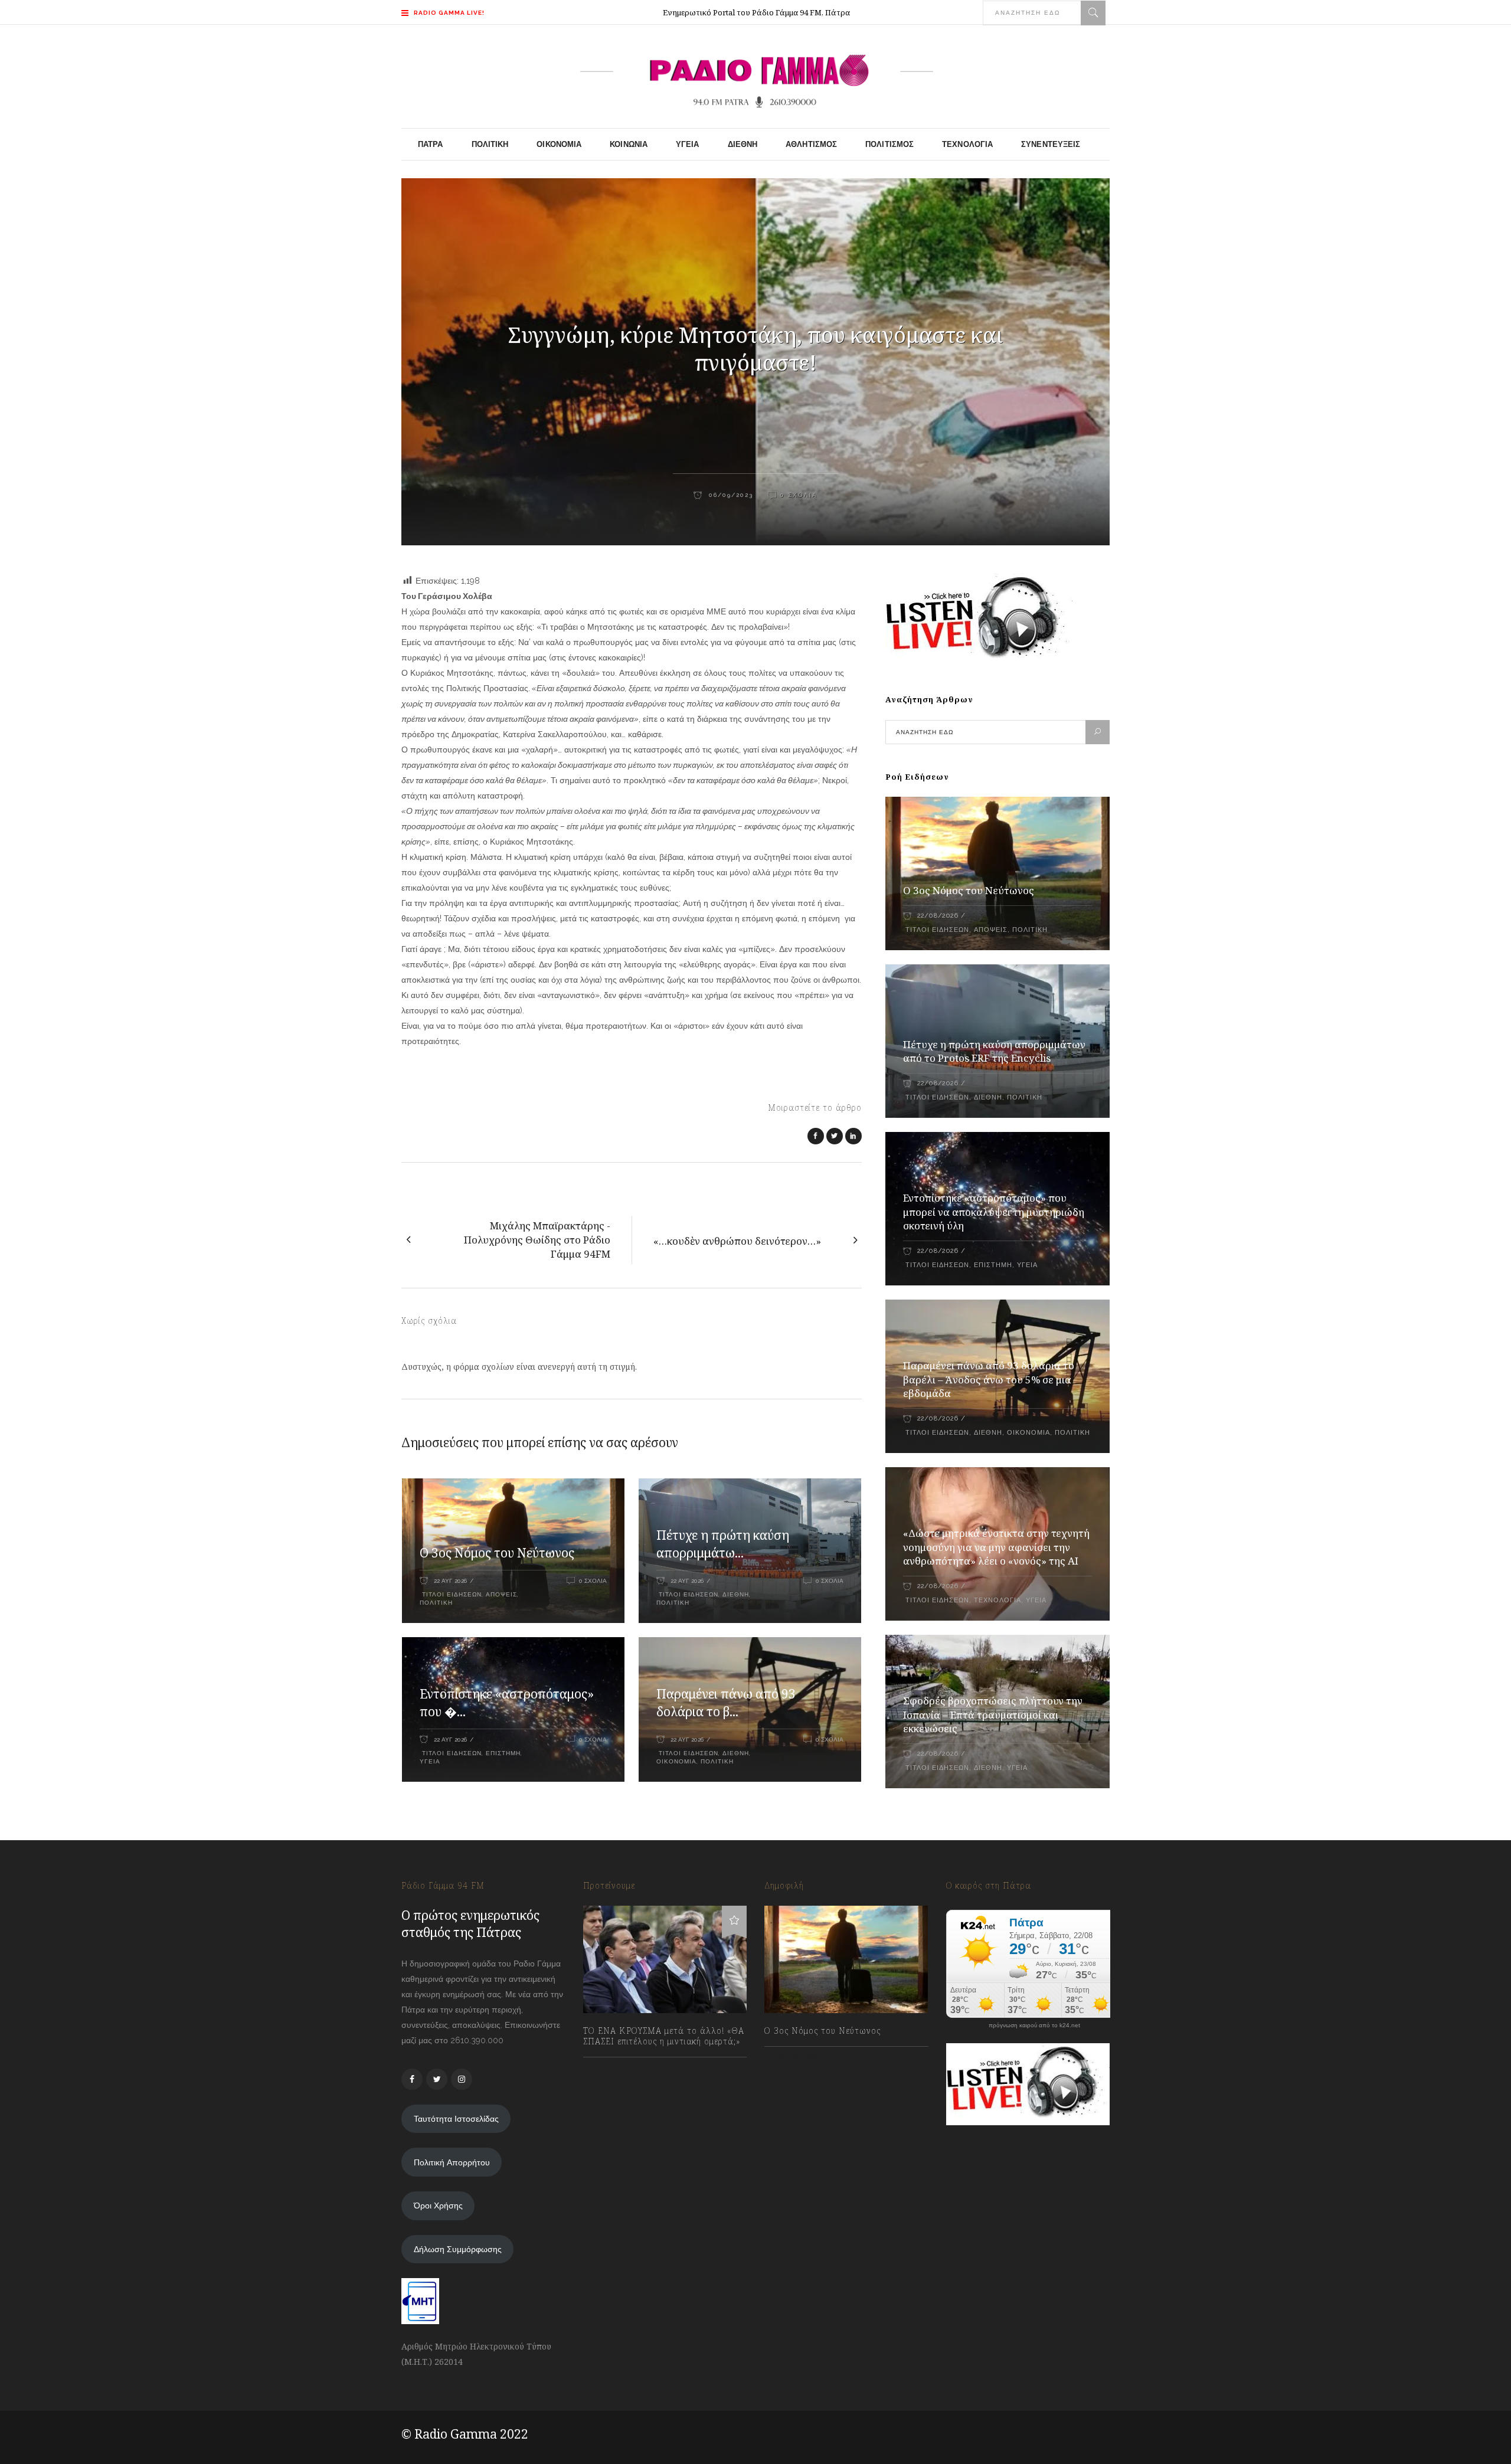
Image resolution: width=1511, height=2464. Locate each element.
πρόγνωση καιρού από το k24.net (1034, 2025)
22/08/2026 (938, 916)
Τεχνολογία (997, 1600)
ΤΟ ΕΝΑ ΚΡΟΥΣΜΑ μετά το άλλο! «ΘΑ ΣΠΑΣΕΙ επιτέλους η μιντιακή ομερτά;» (664, 2036)
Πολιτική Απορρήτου (452, 2162)
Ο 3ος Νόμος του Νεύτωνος (497, 1553)
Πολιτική (436, 1603)
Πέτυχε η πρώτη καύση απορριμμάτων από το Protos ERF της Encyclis (994, 1051)
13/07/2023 (615, 2067)
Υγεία (430, 1761)
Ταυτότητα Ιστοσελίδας (456, 2119)
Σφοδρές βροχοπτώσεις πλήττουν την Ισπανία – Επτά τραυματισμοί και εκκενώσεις (993, 1715)
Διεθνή (736, 1594)
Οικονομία (676, 1761)
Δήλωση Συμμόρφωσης (458, 2249)
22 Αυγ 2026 (450, 1581)
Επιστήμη (503, 1753)
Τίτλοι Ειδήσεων (451, 1594)
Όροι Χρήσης (438, 2206)
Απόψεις (501, 1594)
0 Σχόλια (799, 495)
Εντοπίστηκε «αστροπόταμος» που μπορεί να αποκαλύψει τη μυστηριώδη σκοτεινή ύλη (994, 1212)
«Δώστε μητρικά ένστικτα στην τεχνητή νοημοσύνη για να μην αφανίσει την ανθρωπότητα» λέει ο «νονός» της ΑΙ (996, 1547)
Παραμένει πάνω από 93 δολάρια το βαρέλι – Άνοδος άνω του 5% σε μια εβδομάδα (989, 1380)
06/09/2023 (730, 495)
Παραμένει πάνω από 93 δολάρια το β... (726, 1703)
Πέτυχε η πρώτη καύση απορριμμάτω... (723, 1544)
